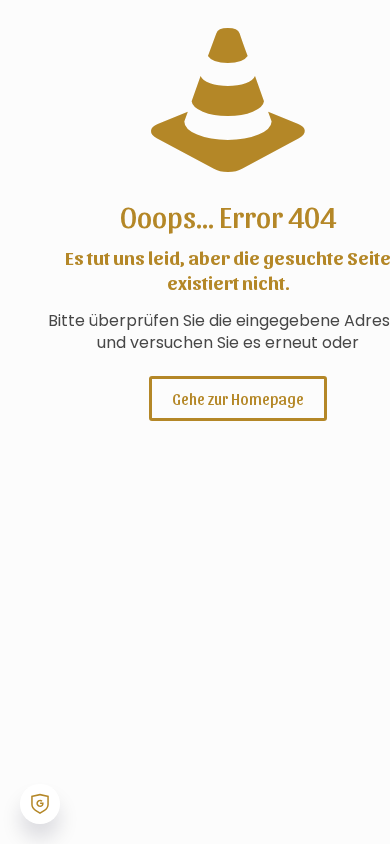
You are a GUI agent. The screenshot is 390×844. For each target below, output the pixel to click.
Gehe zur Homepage (238, 398)
